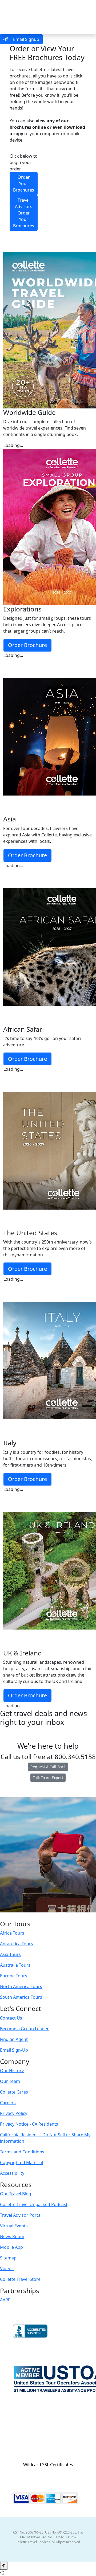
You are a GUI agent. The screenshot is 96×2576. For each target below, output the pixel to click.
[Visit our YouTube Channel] (59, 1916)
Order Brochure (27, 645)
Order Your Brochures (24, 184)
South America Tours (21, 1997)
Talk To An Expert (48, 1778)
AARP (5, 2300)
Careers (8, 2103)
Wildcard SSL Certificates (48, 2465)
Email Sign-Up (14, 2050)
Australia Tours (15, 1965)
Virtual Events (14, 2226)
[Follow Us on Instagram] (37, 1916)
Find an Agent (14, 2039)
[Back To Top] (4, 2566)
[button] (48, 2455)
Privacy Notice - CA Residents (29, 2124)
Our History (12, 2071)
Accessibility (12, 2173)
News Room (12, 2236)
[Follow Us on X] (42, 1916)
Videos (7, 2269)
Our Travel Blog (16, 2194)
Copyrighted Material (21, 2162)
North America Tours (21, 1986)
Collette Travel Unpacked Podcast (34, 2204)
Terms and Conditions (22, 2152)
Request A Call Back (48, 1767)
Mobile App (11, 2247)
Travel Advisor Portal (21, 2215)
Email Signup (26, 39)
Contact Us (11, 2018)
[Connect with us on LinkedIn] (47, 1916)
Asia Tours (10, 1954)
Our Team (10, 2081)
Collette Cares (14, 2092)
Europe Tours (14, 1976)
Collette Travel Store (20, 2279)
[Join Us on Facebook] (31, 1916)
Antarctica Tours (17, 1944)
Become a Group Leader (24, 2029)
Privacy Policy (14, 2113)
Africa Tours (12, 1933)
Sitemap (8, 2258)
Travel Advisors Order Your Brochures (24, 213)
